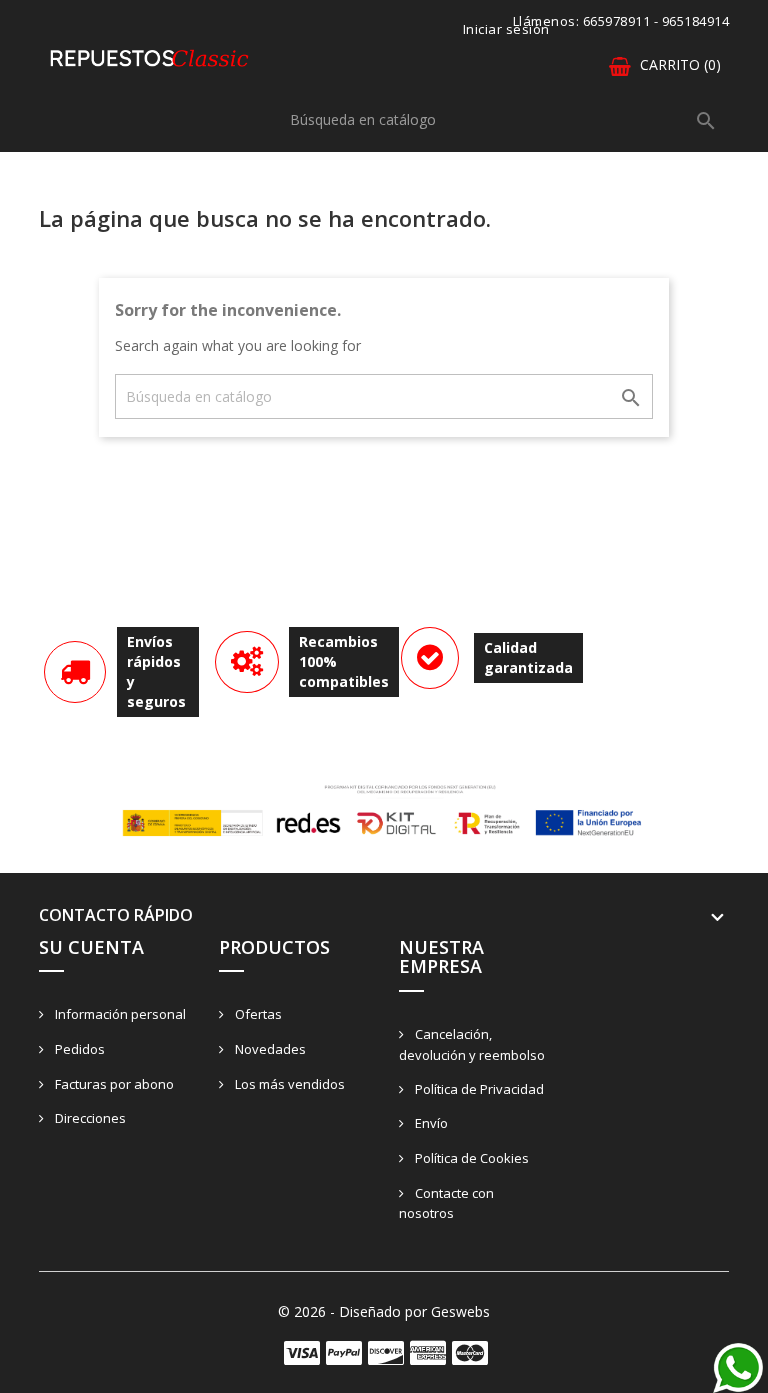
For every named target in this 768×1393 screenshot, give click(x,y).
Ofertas (257, 1014)
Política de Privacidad (478, 1089)
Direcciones (89, 1118)
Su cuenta (91, 947)
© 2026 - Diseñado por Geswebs (384, 1311)
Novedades (269, 1049)
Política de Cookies (470, 1158)
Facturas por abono (113, 1084)
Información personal (119, 1014)
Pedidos (78, 1049)
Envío (430, 1123)
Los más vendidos (288, 1084)
